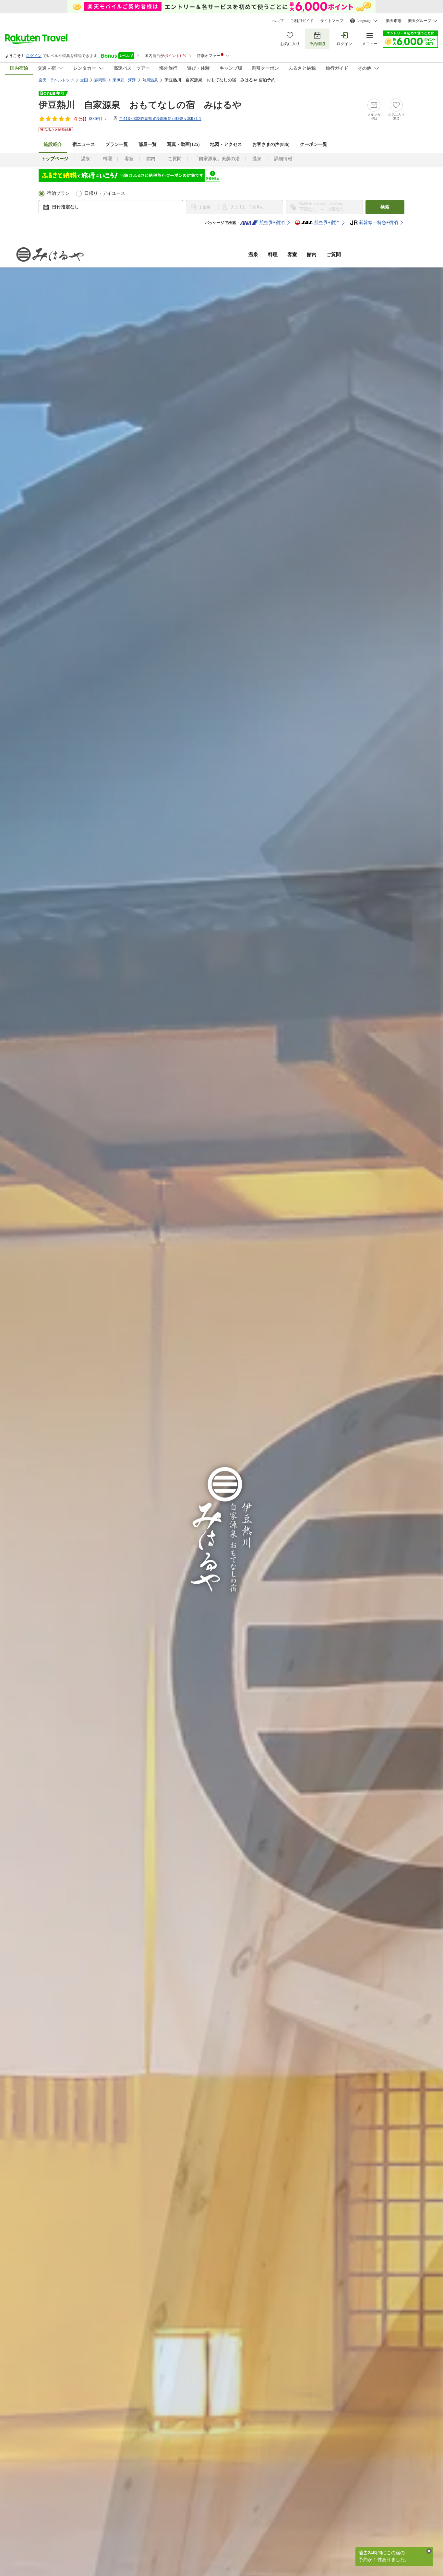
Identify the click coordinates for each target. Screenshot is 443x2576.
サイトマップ (332, 21)
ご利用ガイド (302, 21)
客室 (129, 159)
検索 (385, 207)
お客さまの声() (271, 144)
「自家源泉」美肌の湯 (217, 159)
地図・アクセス (226, 144)
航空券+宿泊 (272, 223)
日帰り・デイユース (105, 193)
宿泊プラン (58, 193)
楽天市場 (394, 21)
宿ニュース (84, 144)
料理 (107, 159)
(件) (96, 119)
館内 (151, 159)
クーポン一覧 (314, 144)
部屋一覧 (148, 144)
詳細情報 (283, 159)
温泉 (86, 159)
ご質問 (175, 159)
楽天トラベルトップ (56, 80)
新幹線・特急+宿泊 (378, 223)
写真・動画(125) (183, 144)
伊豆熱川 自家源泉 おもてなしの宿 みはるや (140, 105)
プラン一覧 (117, 144)
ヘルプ (278, 21)
